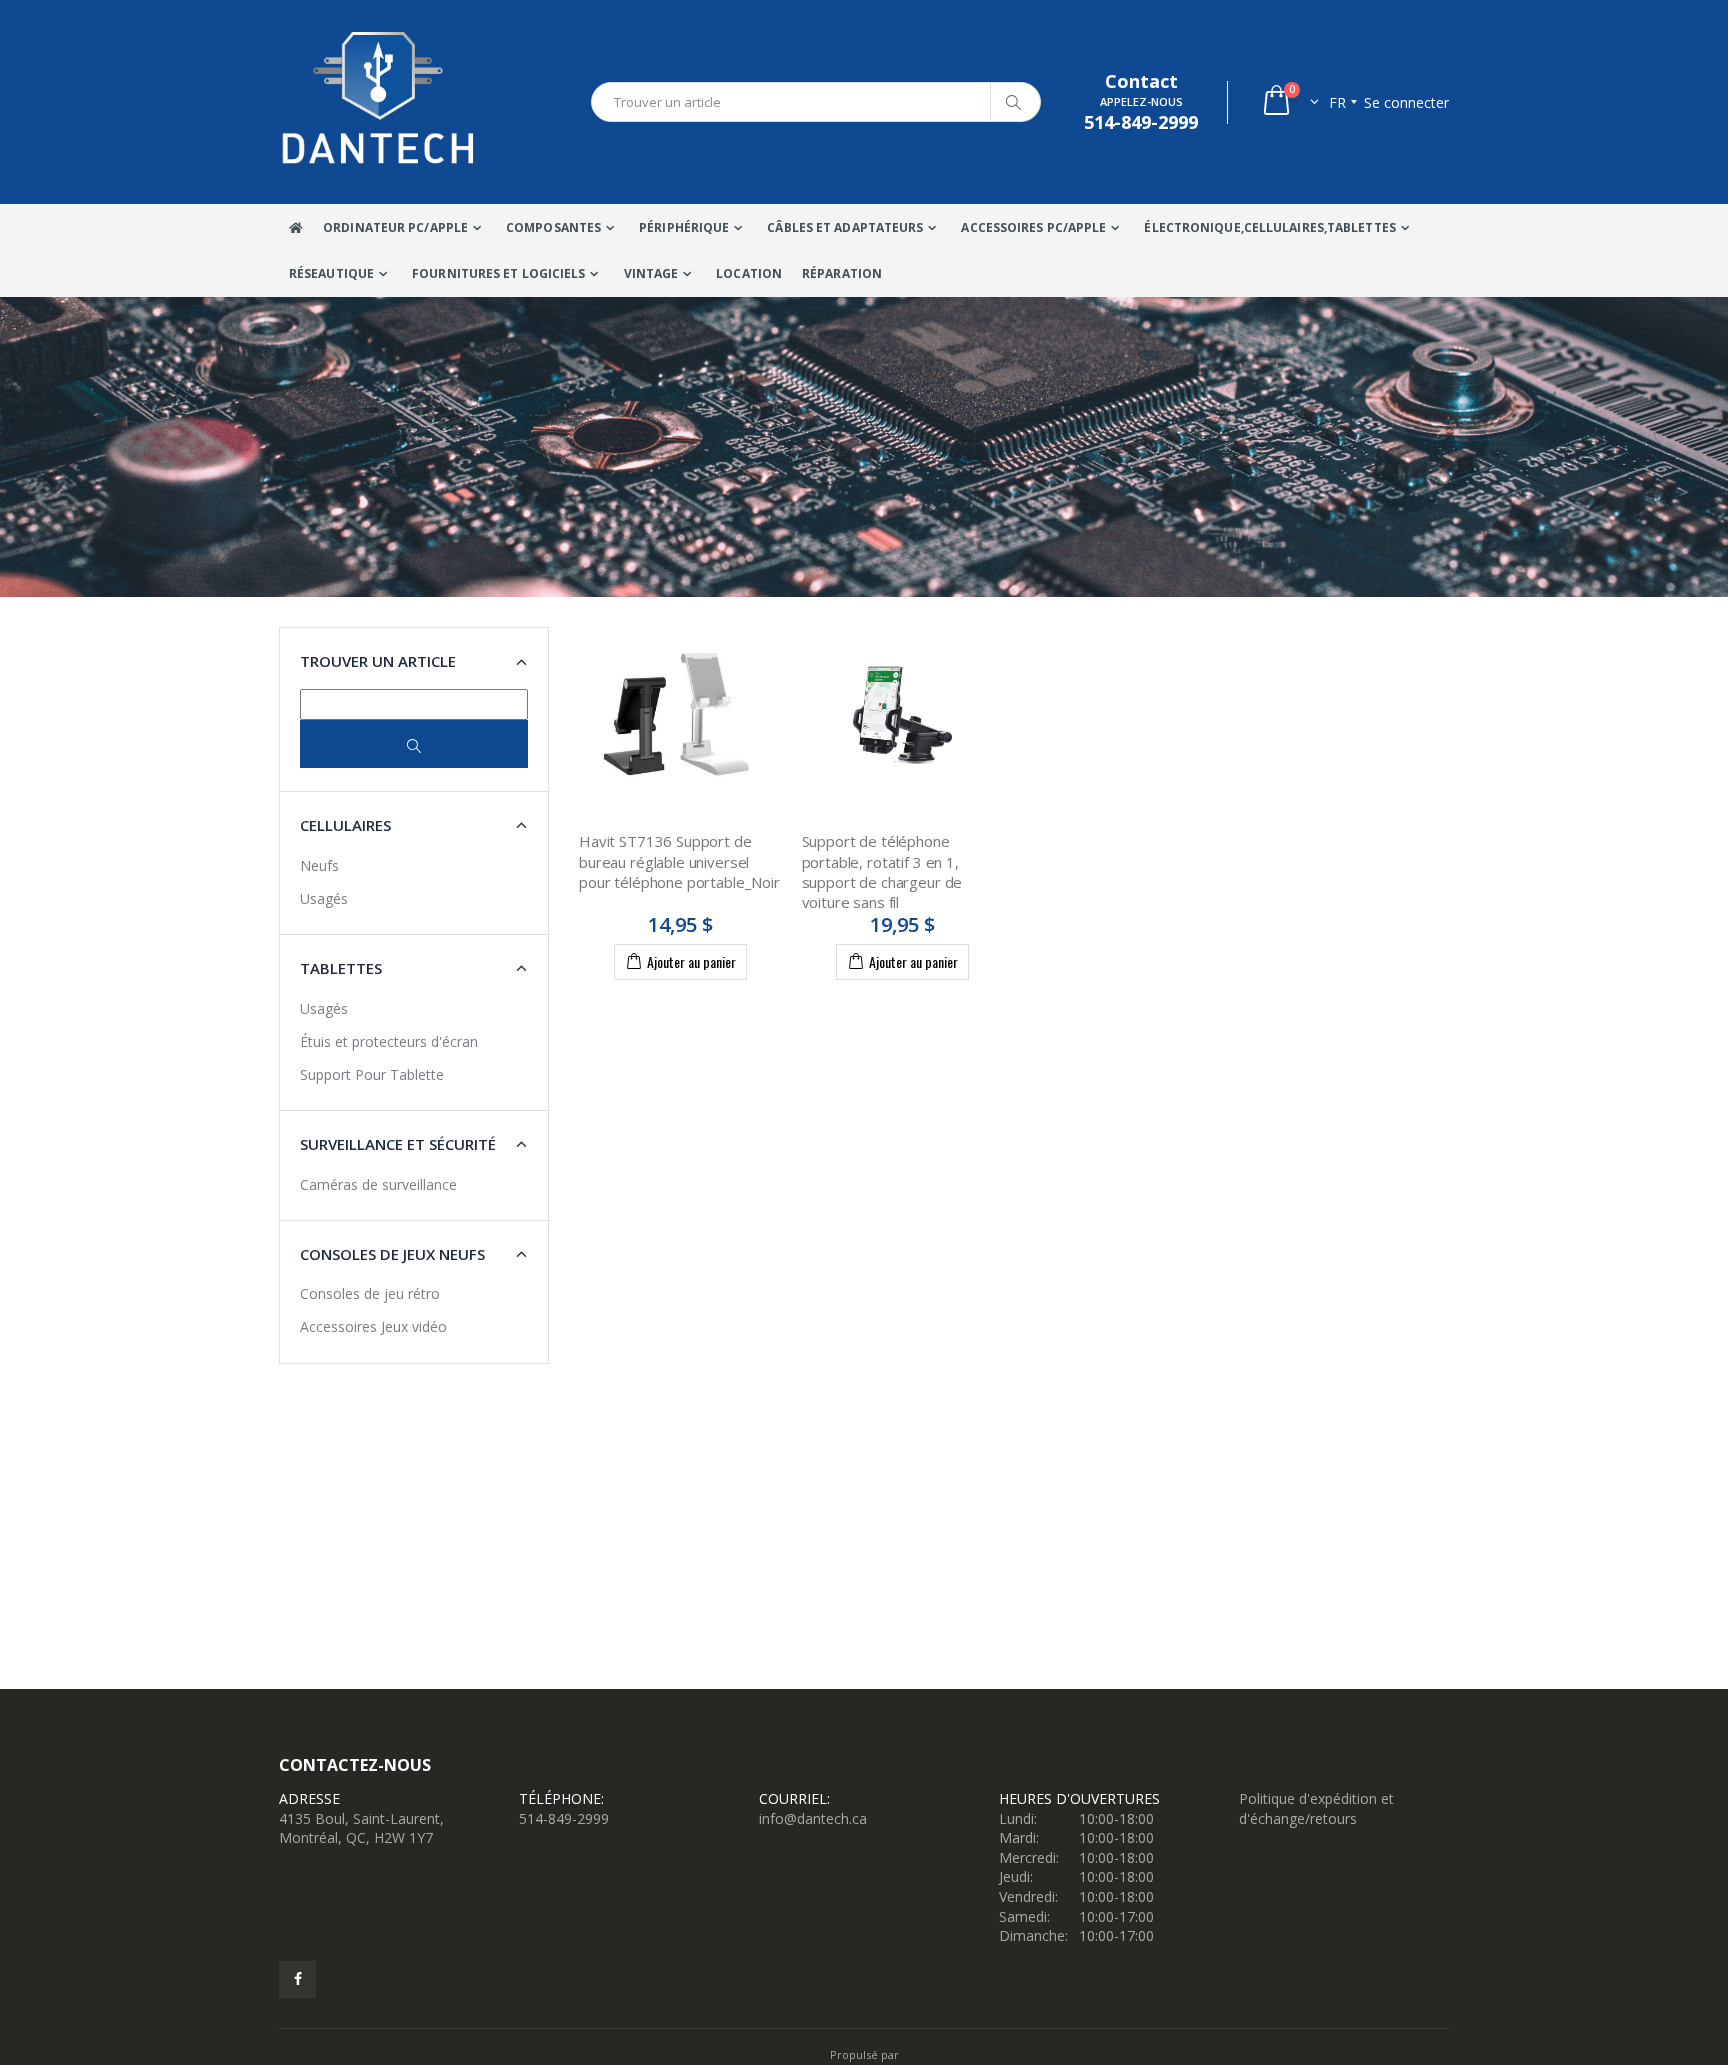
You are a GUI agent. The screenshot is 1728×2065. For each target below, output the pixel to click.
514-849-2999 (564, 1818)
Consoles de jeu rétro (370, 1293)
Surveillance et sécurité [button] (398, 1144)
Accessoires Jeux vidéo (373, 1326)
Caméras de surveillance (378, 1184)
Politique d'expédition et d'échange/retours (1316, 1808)
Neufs (319, 865)
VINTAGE (651, 273)
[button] (1289, 102)
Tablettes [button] (341, 968)
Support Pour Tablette (372, 1074)
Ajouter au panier (691, 961)
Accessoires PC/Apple (1033, 227)
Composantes (553, 227)
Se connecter (1406, 102)
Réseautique (331, 273)
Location (749, 273)
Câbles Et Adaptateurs (845, 227)
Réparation (842, 273)
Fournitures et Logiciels (498, 273)
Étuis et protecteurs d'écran (389, 1041)
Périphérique (684, 227)
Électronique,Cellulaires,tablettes (1269, 227)
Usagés (324, 898)
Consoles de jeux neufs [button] (392, 1254)
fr (1337, 102)
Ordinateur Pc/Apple (395, 227)
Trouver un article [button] (378, 661)
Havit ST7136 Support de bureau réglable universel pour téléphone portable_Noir (679, 861)
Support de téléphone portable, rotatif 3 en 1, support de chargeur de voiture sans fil (882, 871)
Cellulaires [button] (345, 825)
